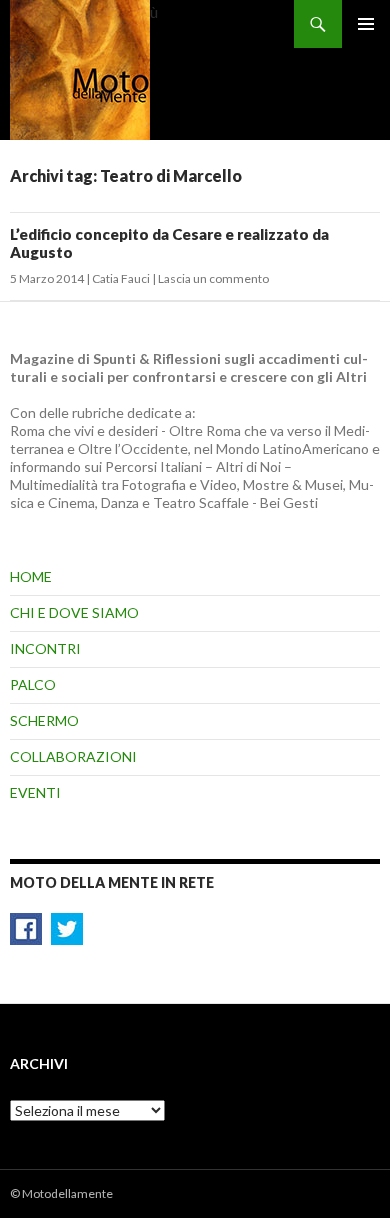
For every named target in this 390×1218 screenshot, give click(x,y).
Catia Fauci (121, 278)
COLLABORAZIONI (73, 756)
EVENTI (35, 792)
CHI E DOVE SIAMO (74, 612)
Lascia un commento (213, 278)
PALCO (33, 684)
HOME (31, 576)
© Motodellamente (61, 1193)
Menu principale (366, 24)
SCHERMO (44, 720)
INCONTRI (45, 648)
